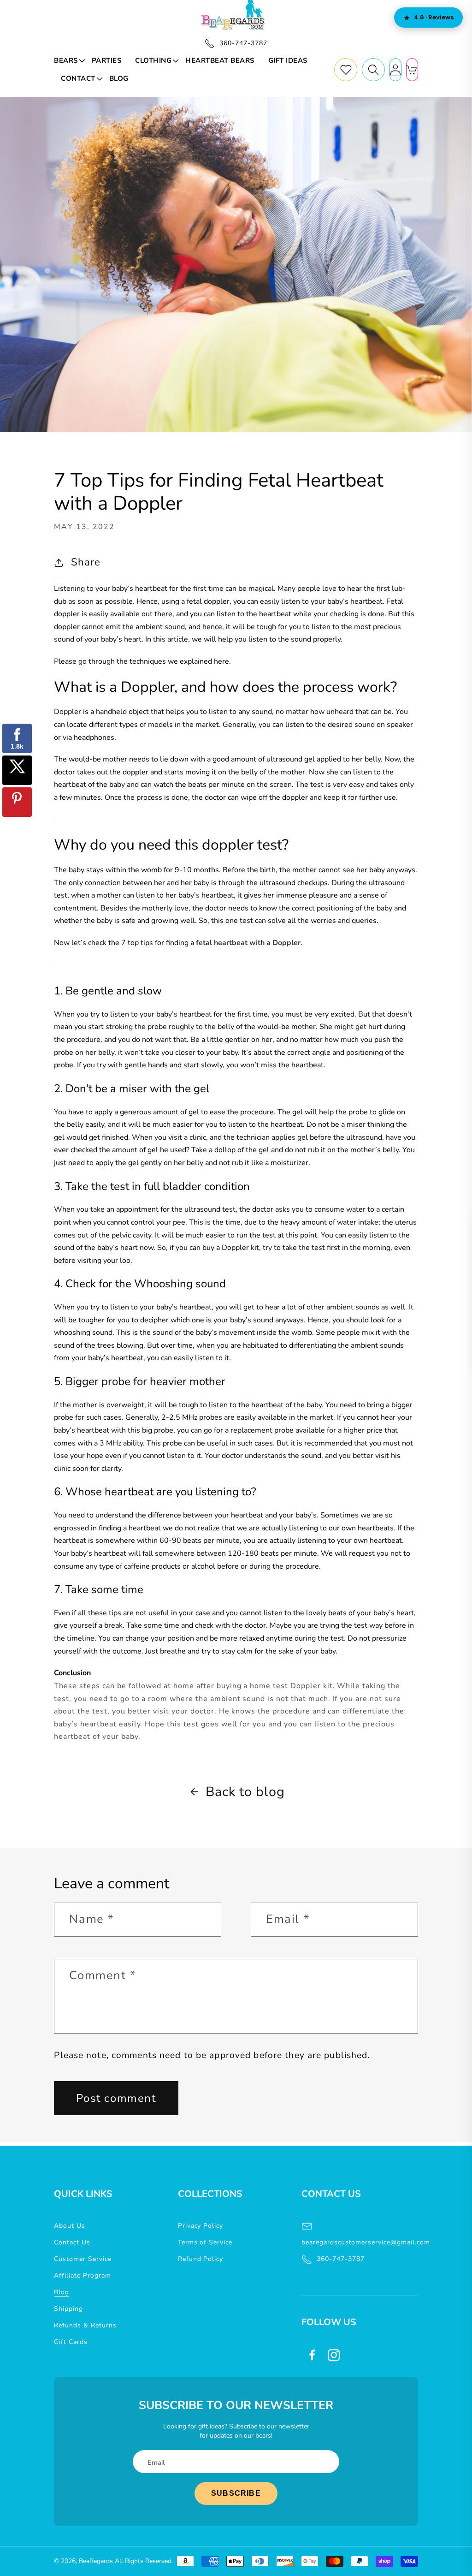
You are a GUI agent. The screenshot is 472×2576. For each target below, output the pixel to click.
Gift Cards (71, 2342)
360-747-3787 (341, 2259)
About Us (70, 2226)
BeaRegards (96, 2561)
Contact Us (72, 2242)
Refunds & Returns (85, 2325)
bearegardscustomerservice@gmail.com (360, 2242)
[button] (69, 61)
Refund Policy (201, 2259)
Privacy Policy (201, 2226)
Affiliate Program (82, 2276)
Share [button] (86, 562)
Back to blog (245, 1792)
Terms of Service (205, 2242)
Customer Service (83, 2259)
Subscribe (236, 2493)
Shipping (68, 2309)
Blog (62, 2292)
